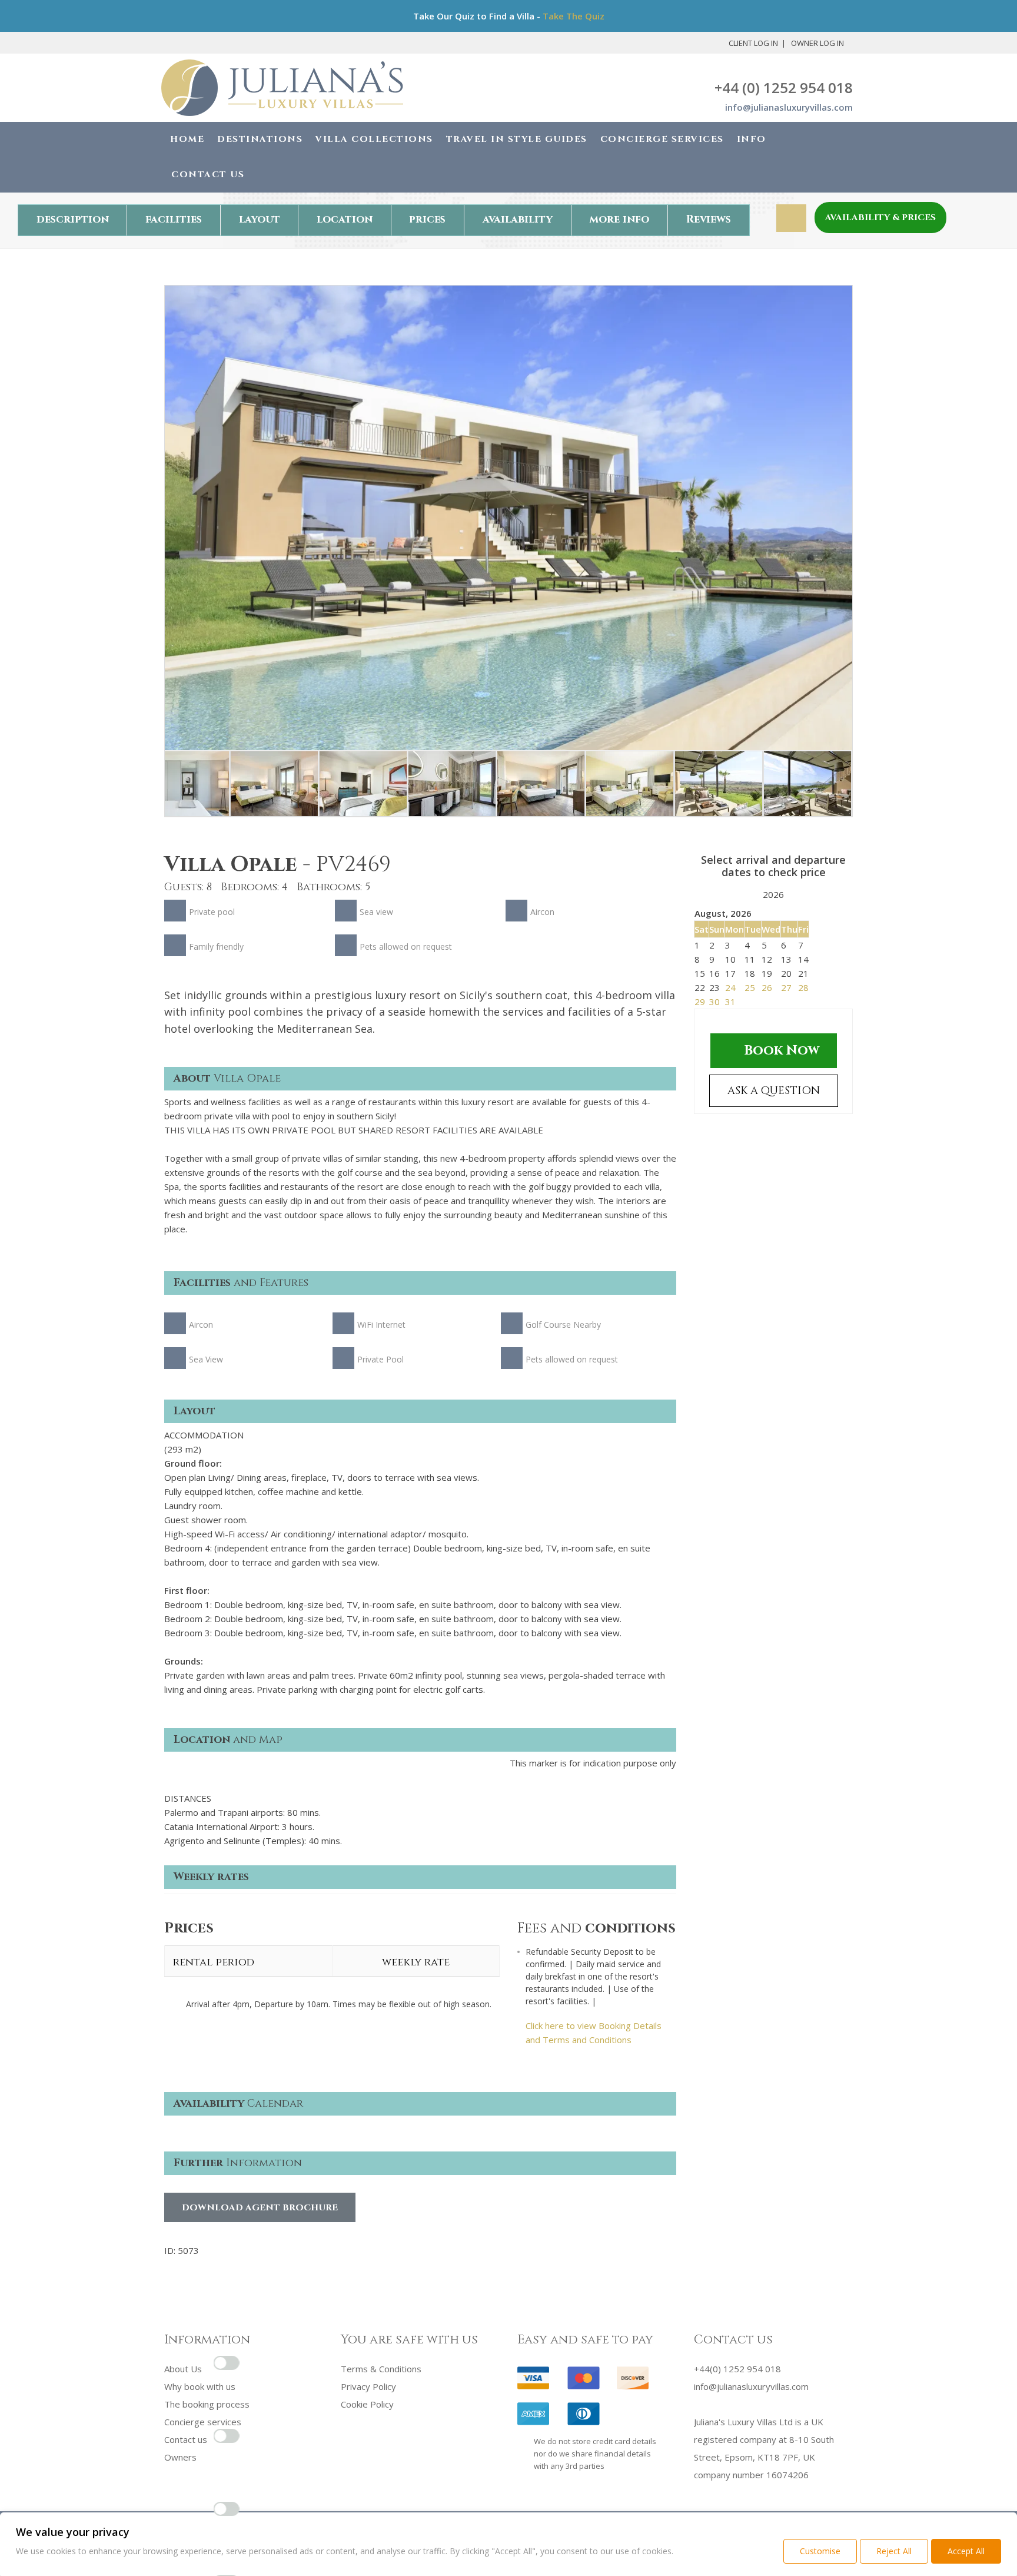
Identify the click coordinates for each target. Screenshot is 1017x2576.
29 (700, 1002)
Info (752, 139)
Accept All (966, 2551)
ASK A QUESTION (774, 1091)
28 (803, 987)
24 (730, 987)
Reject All (894, 2551)
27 (786, 987)
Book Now (782, 1050)
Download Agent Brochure (260, 2208)
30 (714, 1002)
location (345, 219)
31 (730, 1002)
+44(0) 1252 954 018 (737, 2369)
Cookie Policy (367, 2404)
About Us (183, 2369)
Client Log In (753, 43)
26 (767, 987)
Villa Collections (374, 139)
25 (750, 987)
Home (187, 139)
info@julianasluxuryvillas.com (789, 107)
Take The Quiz (574, 16)
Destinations (260, 139)
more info (619, 219)
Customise (820, 2551)
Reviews (709, 219)
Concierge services (203, 2422)
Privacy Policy (368, 2386)
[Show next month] (795, 896)
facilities (174, 219)
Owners (180, 2457)
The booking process (207, 2404)
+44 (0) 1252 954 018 (784, 87)
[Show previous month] (752, 896)
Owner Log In (817, 43)
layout (260, 219)
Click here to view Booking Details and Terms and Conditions (594, 2033)
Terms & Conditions (381, 2369)
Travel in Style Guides (517, 139)
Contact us (186, 2439)
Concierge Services (662, 139)
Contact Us (208, 175)
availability (518, 219)
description (73, 219)
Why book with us (200, 2386)
